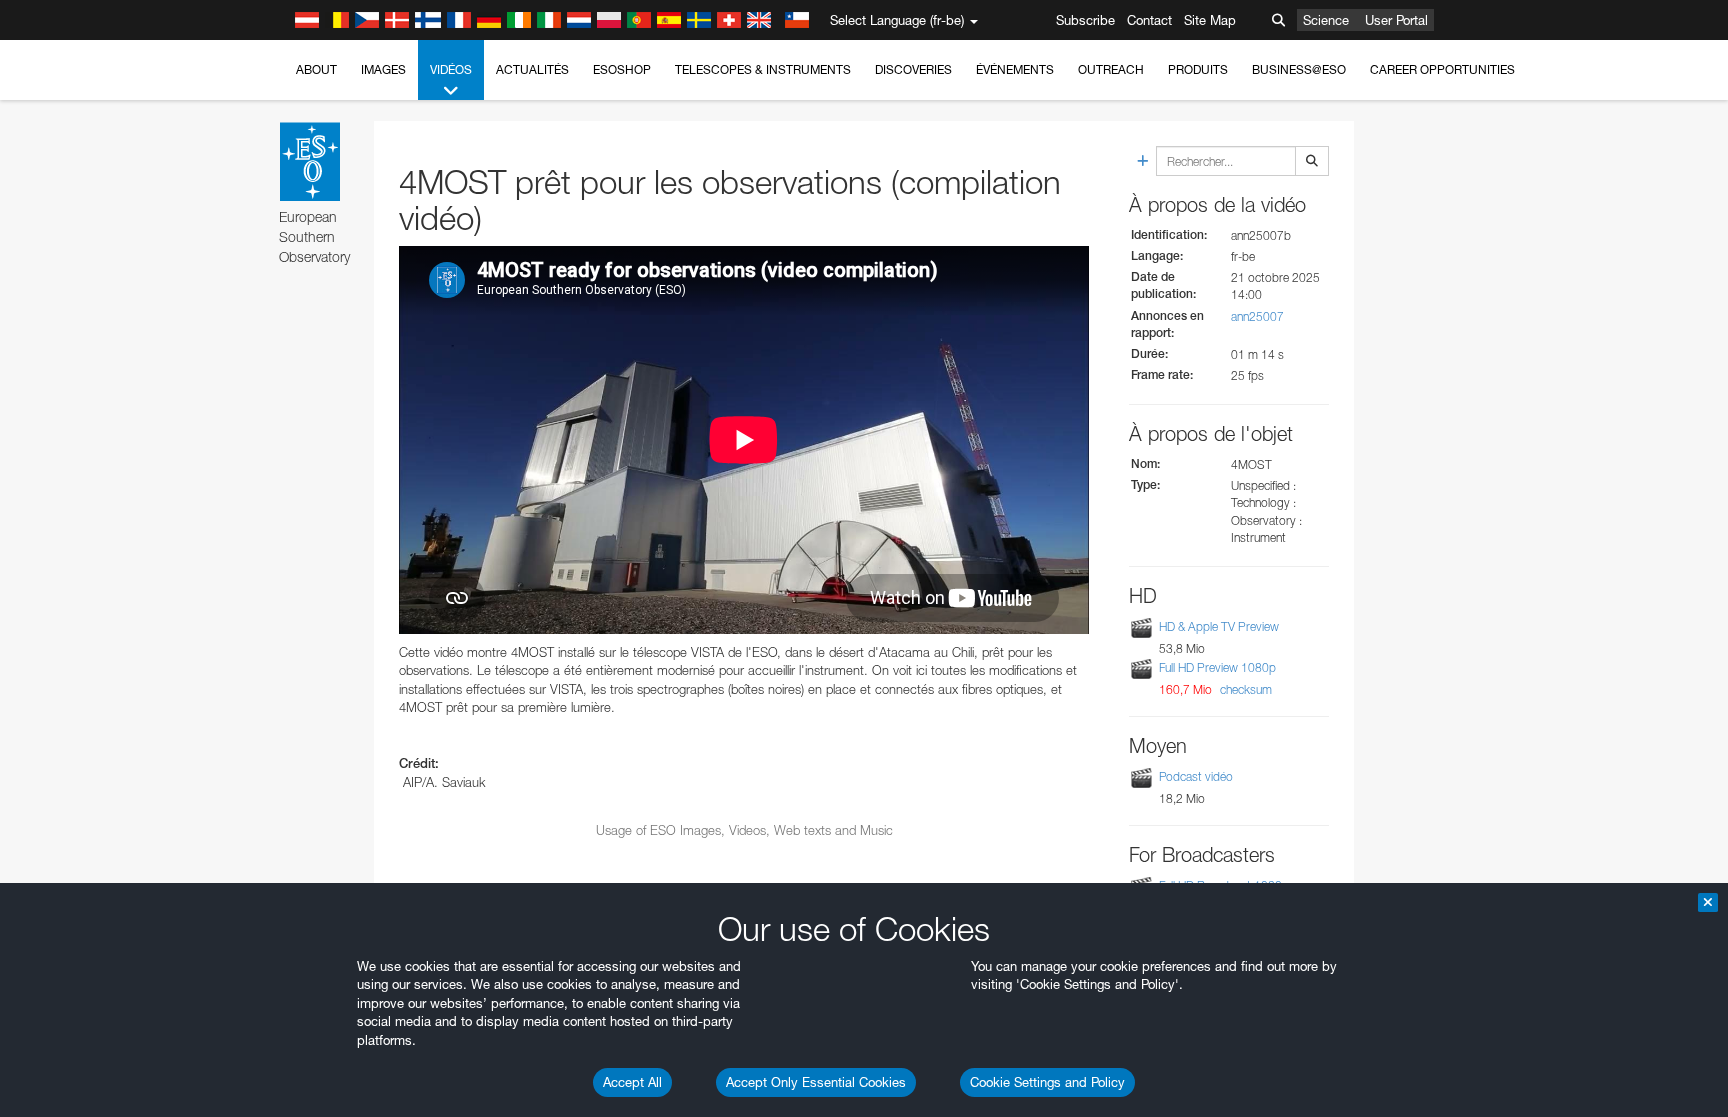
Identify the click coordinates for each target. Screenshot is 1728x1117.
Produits (1198, 69)
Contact (1149, 20)
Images (383, 69)
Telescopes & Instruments (763, 69)
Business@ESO (1299, 69)
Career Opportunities (1442, 69)
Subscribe (1085, 20)
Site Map (1210, 20)
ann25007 (1257, 316)
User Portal (1396, 20)
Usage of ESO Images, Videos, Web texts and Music (744, 830)
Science (1326, 20)
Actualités (532, 69)
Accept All (632, 1082)
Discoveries (913, 69)
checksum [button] (1244, 689)
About (316, 69)
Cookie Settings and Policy (1047, 1082)
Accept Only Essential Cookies (816, 1082)
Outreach (1111, 69)
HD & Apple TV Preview (1219, 626)
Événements (1015, 69)
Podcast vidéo (1196, 776)
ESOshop (622, 69)
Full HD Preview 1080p (1217, 667)
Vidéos (451, 69)
